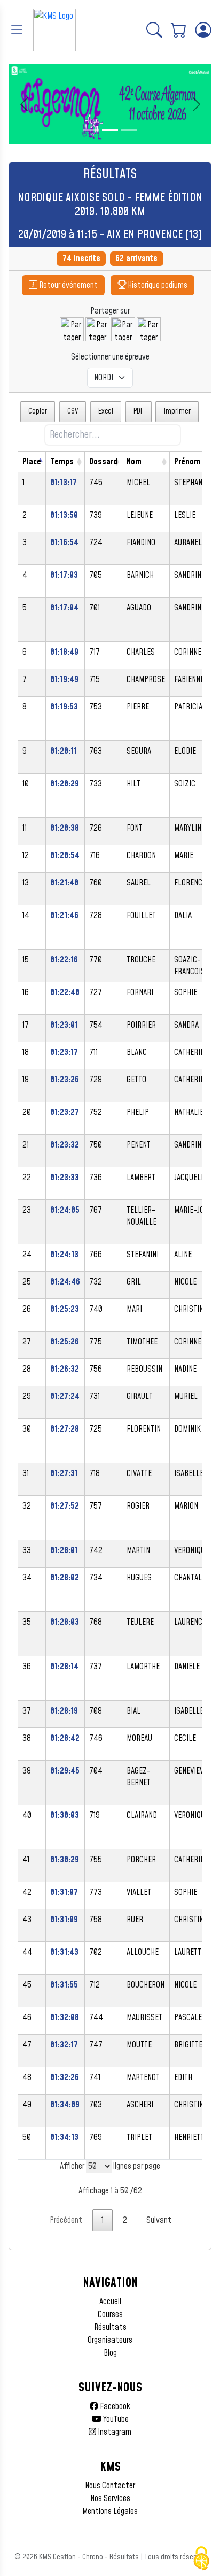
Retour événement (68, 285)
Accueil (110, 2302)
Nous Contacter (110, 2486)
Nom (134, 462)
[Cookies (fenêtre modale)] (201, 2558)
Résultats (110, 2327)
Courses (110, 2314)
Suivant (159, 2220)
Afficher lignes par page (110, 2166)
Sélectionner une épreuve (110, 357)
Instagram (114, 2432)
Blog (110, 2353)
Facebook (114, 2406)
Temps (62, 462)
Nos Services (110, 2498)
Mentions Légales (110, 2511)
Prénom (187, 462)
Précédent (66, 2220)
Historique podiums (157, 285)
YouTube (115, 2419)
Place (32, 462)
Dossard (103, 462)
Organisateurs (110, 2340)
